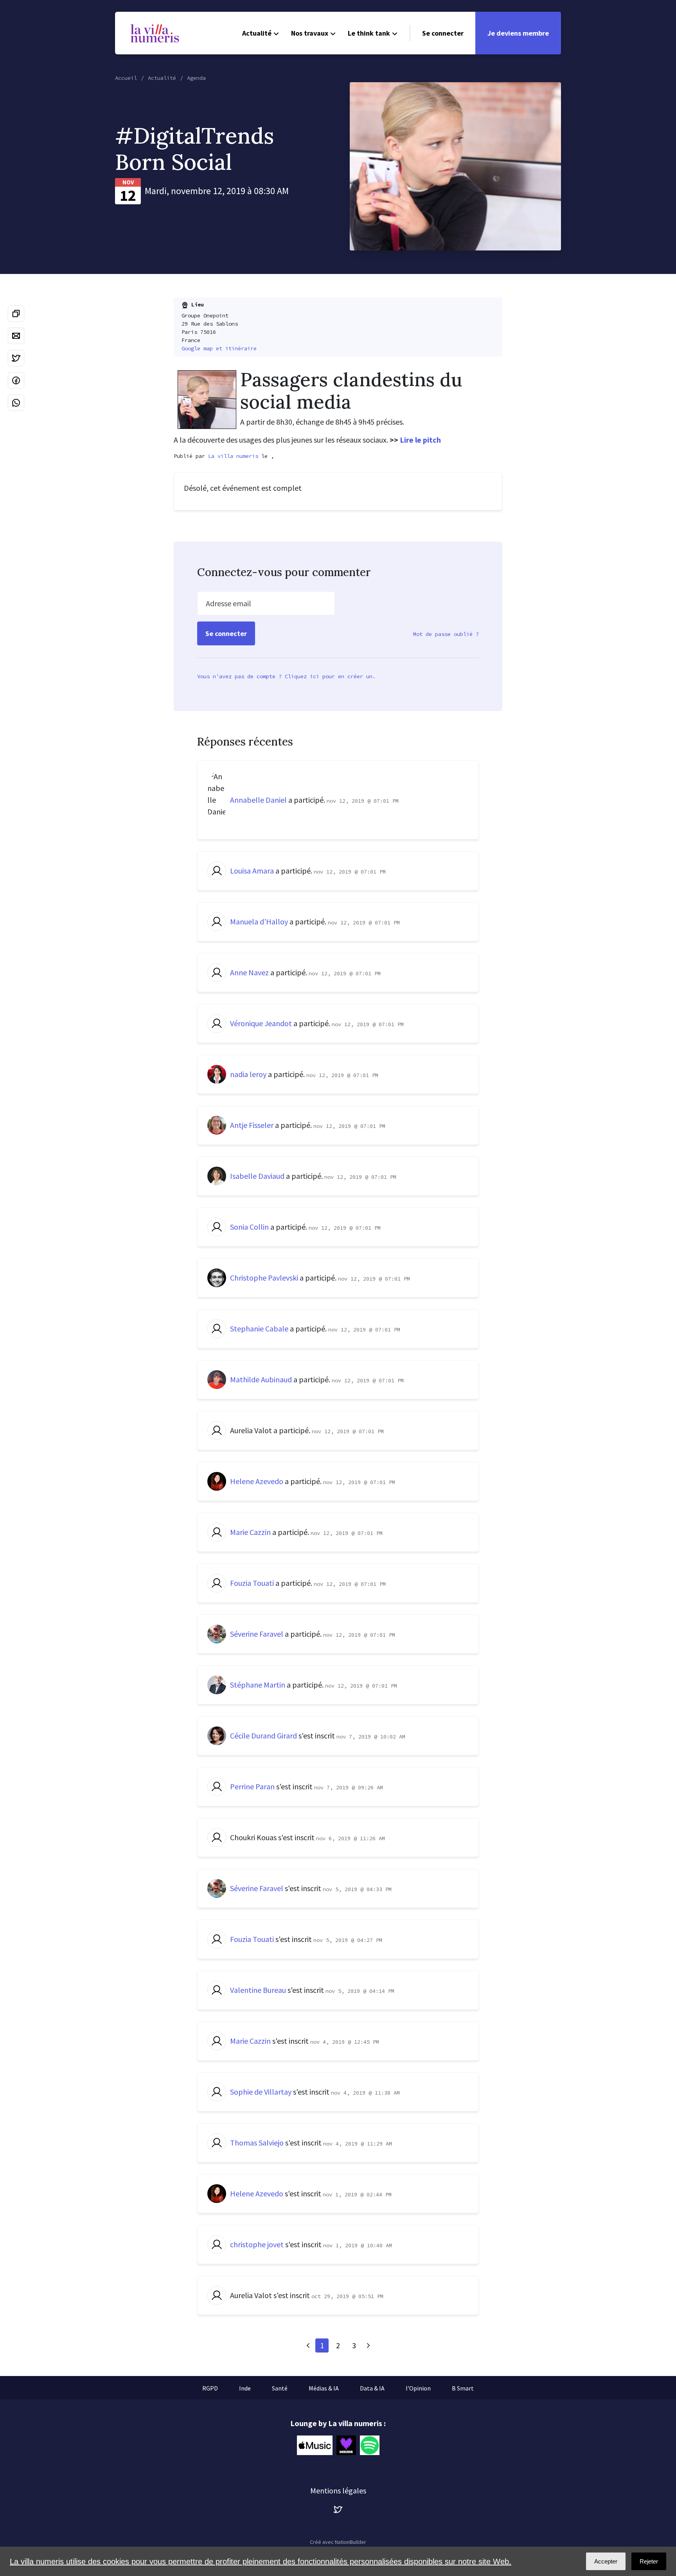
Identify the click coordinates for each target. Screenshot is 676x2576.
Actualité (257, 33)
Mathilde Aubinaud (261, 1379)
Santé (280, 2388)
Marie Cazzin (250, 1532)
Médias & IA (324, 2388)
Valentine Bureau (258, 1990)
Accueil (126, 78)
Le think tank (369, 33)
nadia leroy (248, 1074)
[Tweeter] (16, 358)
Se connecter (443, 33)
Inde (245, 2388)
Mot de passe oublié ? (446, 634)
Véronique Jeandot (261, 1023)
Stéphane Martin (258, 1685)
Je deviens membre (518, 33)
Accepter (606, 2561)
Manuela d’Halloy (259, 921)
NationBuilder (351, 2542)
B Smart (463, 2388)
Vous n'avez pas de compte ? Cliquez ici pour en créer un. (286, 676)
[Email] (16, 336)
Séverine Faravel (257, 1634)
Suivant (368, 2345)
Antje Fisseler (252, 1125)
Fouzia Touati (252, 1583)
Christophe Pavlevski (264, 1278)
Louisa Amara (252, 871)
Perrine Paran (252, 1786)
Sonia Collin (249, 1227)
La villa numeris (233, 456)
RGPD (210, 2388)
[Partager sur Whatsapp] (16, 403)
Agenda (196, 78)
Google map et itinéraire (219, 348)
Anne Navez (249, 972)
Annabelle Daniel (258, 800)
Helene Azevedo (257, 1481)
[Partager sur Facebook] (16, 380)
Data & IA (372, 2388)
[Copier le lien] (16, 313)
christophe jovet (257, 2244)
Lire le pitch (420, 440)
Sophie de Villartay (261, 2092)
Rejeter (649, 2561)
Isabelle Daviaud (257, 1176)
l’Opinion (418, 2388)
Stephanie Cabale (259, 1329)
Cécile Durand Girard (263, 1736)
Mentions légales (338, 2490)
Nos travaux (310, 33)
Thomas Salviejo (257, 2143)
